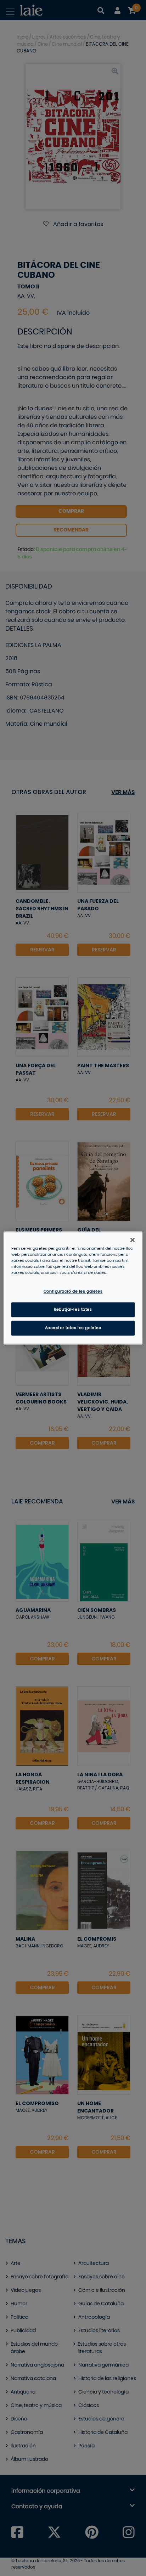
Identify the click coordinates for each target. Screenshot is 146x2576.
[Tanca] (133, 1240)
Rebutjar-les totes (73, 1310)
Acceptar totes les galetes (73, 1328)
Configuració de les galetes (73, 1292)
